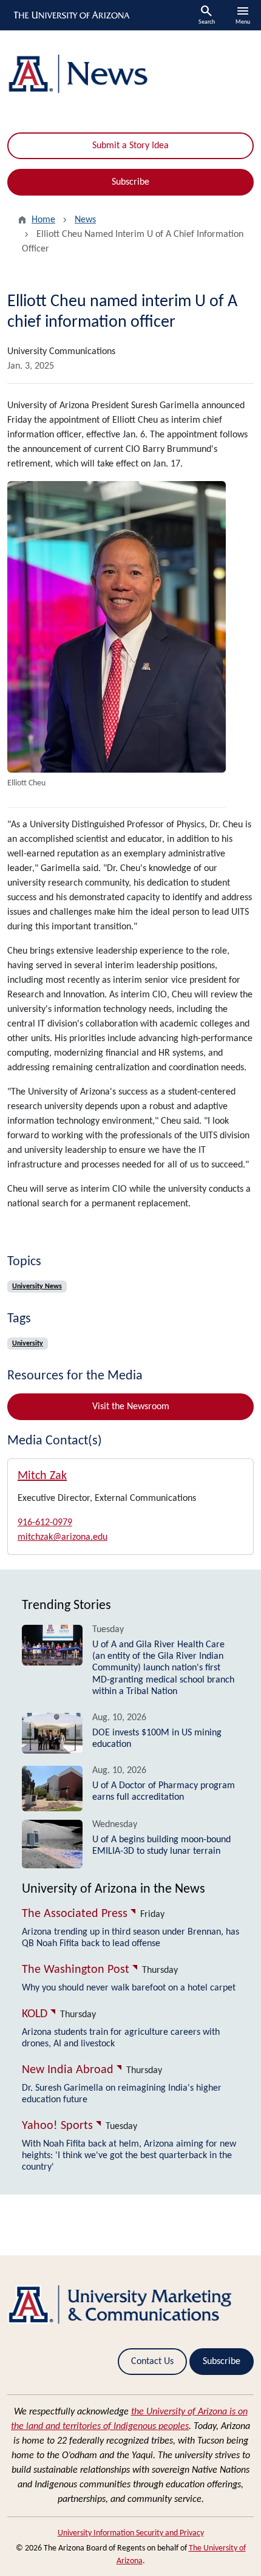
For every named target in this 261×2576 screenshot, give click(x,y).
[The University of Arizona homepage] (71, 15)
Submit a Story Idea (130, 146)
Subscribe (130, 182)
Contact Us (152, 2362)
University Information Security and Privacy (131, 2533)
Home (43, 220)
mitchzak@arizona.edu (63, 1537)
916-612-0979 (45, 1523)
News (85, 220)
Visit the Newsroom (131, 1407)
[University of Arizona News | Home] (130, 74)
